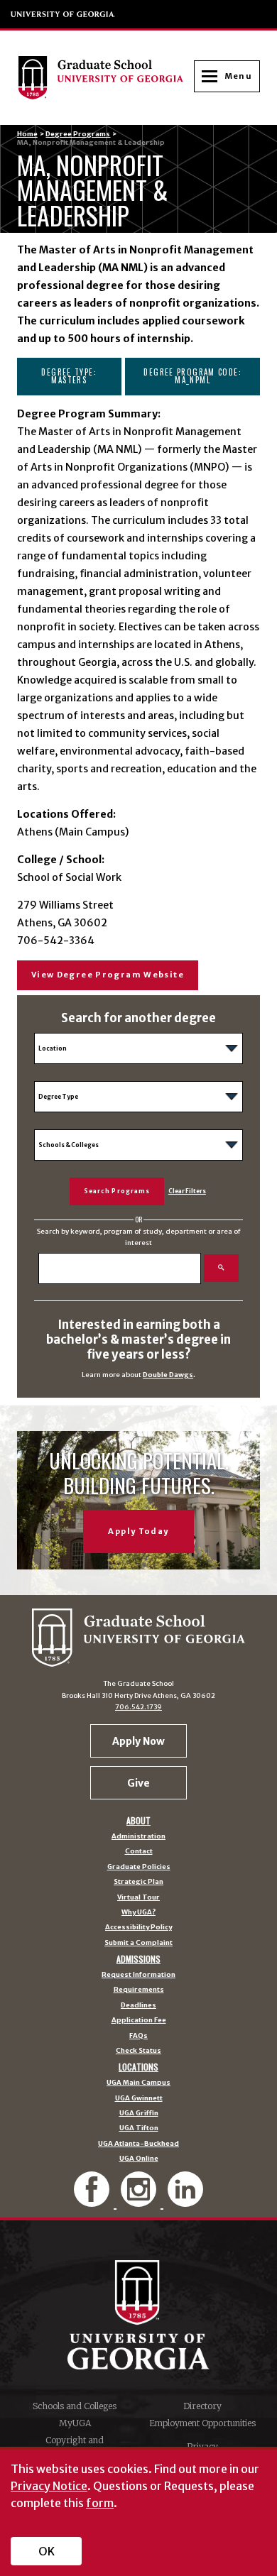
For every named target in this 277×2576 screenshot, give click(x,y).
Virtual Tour (138, 1898)
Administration (138, 1837)
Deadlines (138, 2006)
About (138, 1821)
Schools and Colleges (75, 2406)
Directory (202, 2406)
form (100, 2503)
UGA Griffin (139, 2114)
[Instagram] (140, 2201)
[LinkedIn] (185, 2201)
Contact (139, 1852)
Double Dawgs (168, 1375)
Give (138, 1783)
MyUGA (75, 2423)
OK (47, 2551)
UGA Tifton (139, 2129)
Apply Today (138, 1531)
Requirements (139, 1990)
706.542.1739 (138, 1707)
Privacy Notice (49, 2486)
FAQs (138, 2037)
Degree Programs (78, 134)
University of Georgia (63, 14)
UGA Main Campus (138, 2083)
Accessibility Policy (138, 1928)
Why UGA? (138, 1913)
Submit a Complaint (138, 1944)
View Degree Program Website (108, 975)
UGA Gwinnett (139, 2099)
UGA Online (139, 2159)
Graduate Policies (139, 1868)
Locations (138, 2067)
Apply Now (138, 1741)
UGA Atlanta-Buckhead (138, 2144)
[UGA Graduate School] (105, 77)
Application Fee (139, 2021)
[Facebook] (93, 2201)
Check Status (138, 2051)
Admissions (138, 1959)
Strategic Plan (138, 1882)
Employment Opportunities (202, 2423)
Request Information (138, 1975)
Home (27, 134)
